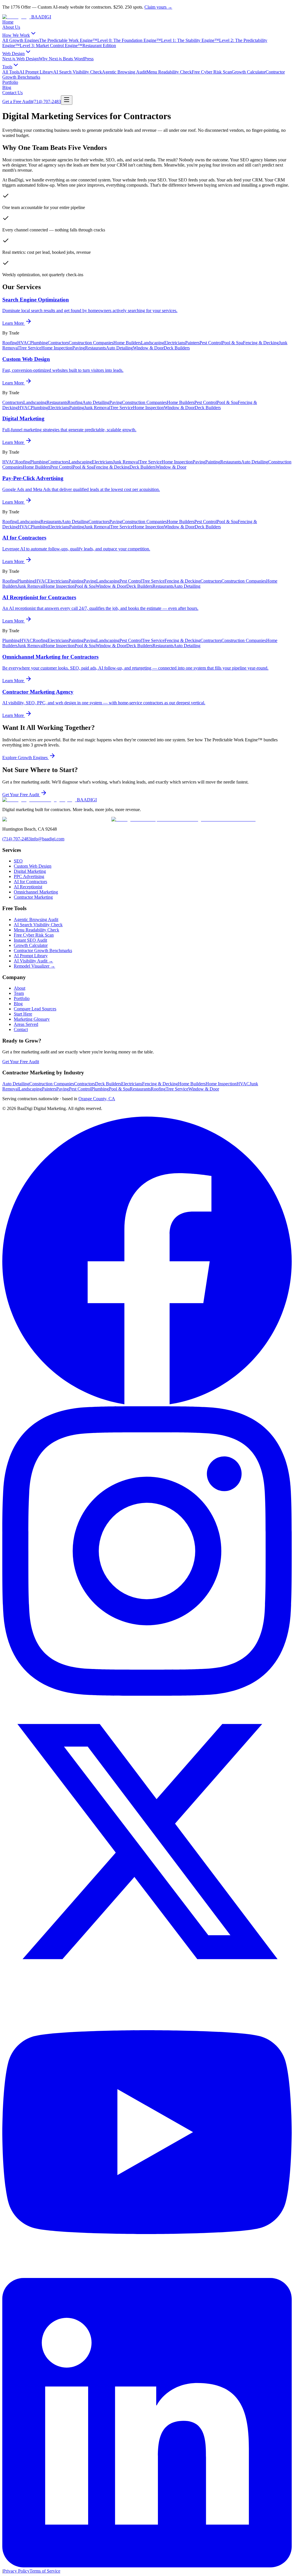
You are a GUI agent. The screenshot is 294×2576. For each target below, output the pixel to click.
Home (8, 22)
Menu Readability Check (169, 72)
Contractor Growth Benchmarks (43, 950)
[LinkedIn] (147, 2566)
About (20, 988)
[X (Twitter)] (147, 1985)
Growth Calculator (249, 72)
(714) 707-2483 (47, 101)
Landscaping (153, 343)
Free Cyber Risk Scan (212, 72)
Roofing (10, 343)
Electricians (175, 343)
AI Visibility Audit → (33, 961)
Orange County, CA (97, 1099)
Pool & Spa (232, 343)
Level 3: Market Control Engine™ (51, 46)
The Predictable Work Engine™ (68, 40)
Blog (7, 87)
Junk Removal (97, 408)
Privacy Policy (16, 2571)
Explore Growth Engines (26, 758)
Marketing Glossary (32, 1019)
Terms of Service (45, 2571)
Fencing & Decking (261, 343)
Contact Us (12, 93)
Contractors (58, 343)
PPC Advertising (29, 876)
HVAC (24, 343)
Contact (21, 1029)
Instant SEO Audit (30, 940)
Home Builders (127, 343)
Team (19, 993)
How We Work (16, 35)
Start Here (23, 1014)
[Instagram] (147, 1694)
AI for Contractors (30, 882)
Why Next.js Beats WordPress (66, 59)
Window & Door (148, 348)
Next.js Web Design (21, 59)
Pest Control (211, 343)
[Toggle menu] (67, 100)
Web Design (13, 54)
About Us (11, 27)
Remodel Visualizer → (34, 966)
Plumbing (39, 343)
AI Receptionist (28, 887)
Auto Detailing (119, 348)
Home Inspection (57, 348)
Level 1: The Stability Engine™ (190, 40)
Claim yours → (158, 7)
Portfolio (10, 82)
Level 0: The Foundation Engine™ (129, 40)
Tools (7, 67)
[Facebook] (147, 1404)
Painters (192, 343)
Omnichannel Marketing (36, 892)
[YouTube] (147, 2275)
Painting (77, 408)
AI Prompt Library (36, 72)
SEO (18, 861)
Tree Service (30, 348)
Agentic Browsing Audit (124, 72)
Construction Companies (91, 343)
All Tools (11, 72)
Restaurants (95, 348)
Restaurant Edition (99, 46)
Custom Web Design (33, 866)
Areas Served (26, 1024)
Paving (79, 348)
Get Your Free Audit (21, 795)
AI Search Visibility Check (78, 72)
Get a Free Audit (17, 101)
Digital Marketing (30, 871)
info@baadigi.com (48, 839)
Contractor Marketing (33, 897)
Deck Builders (177, 348)
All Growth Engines (21, 40)
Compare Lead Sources (35, 1009)
